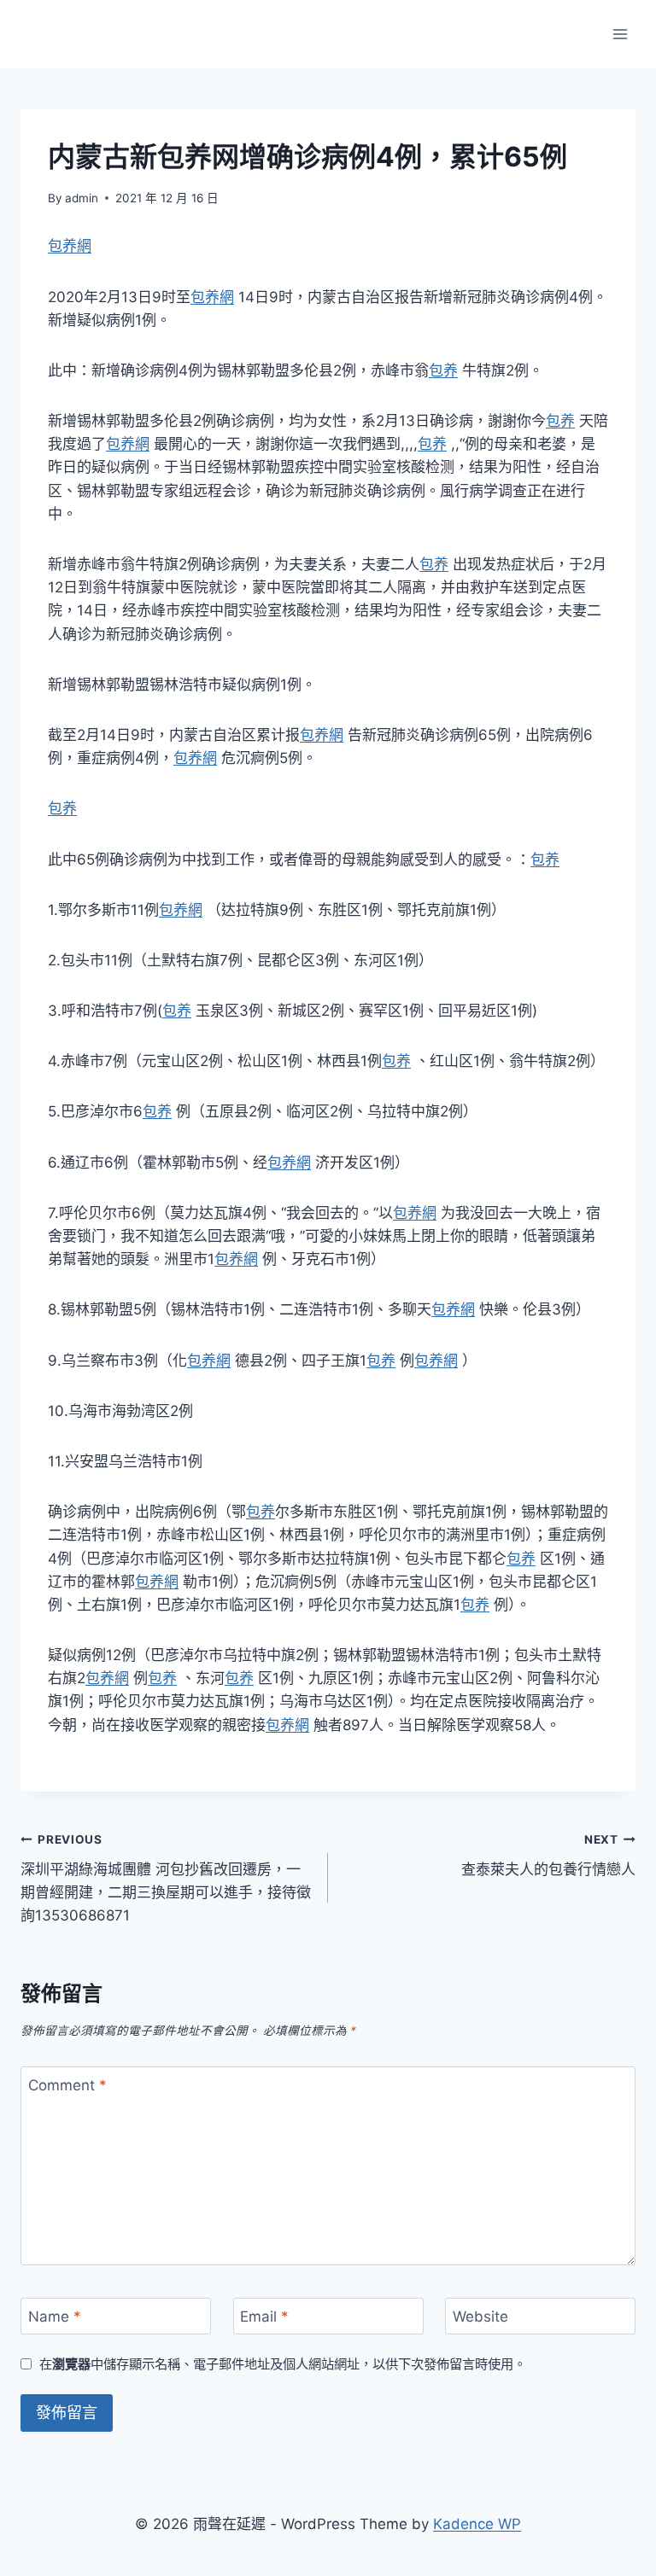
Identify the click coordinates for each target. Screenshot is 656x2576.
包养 (443, 370)
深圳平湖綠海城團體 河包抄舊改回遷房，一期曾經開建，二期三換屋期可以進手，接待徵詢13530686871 (166, 1878)
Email (264, 2317)
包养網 (70, 246)
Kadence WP (477, 2524)
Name (55, 2317)
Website (480, 2317)
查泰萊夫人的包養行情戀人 (548, 1855)
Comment (67, 2085)
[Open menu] (620, 34)
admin (82, 198)
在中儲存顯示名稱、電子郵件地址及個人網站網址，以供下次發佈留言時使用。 (283, 2364)
